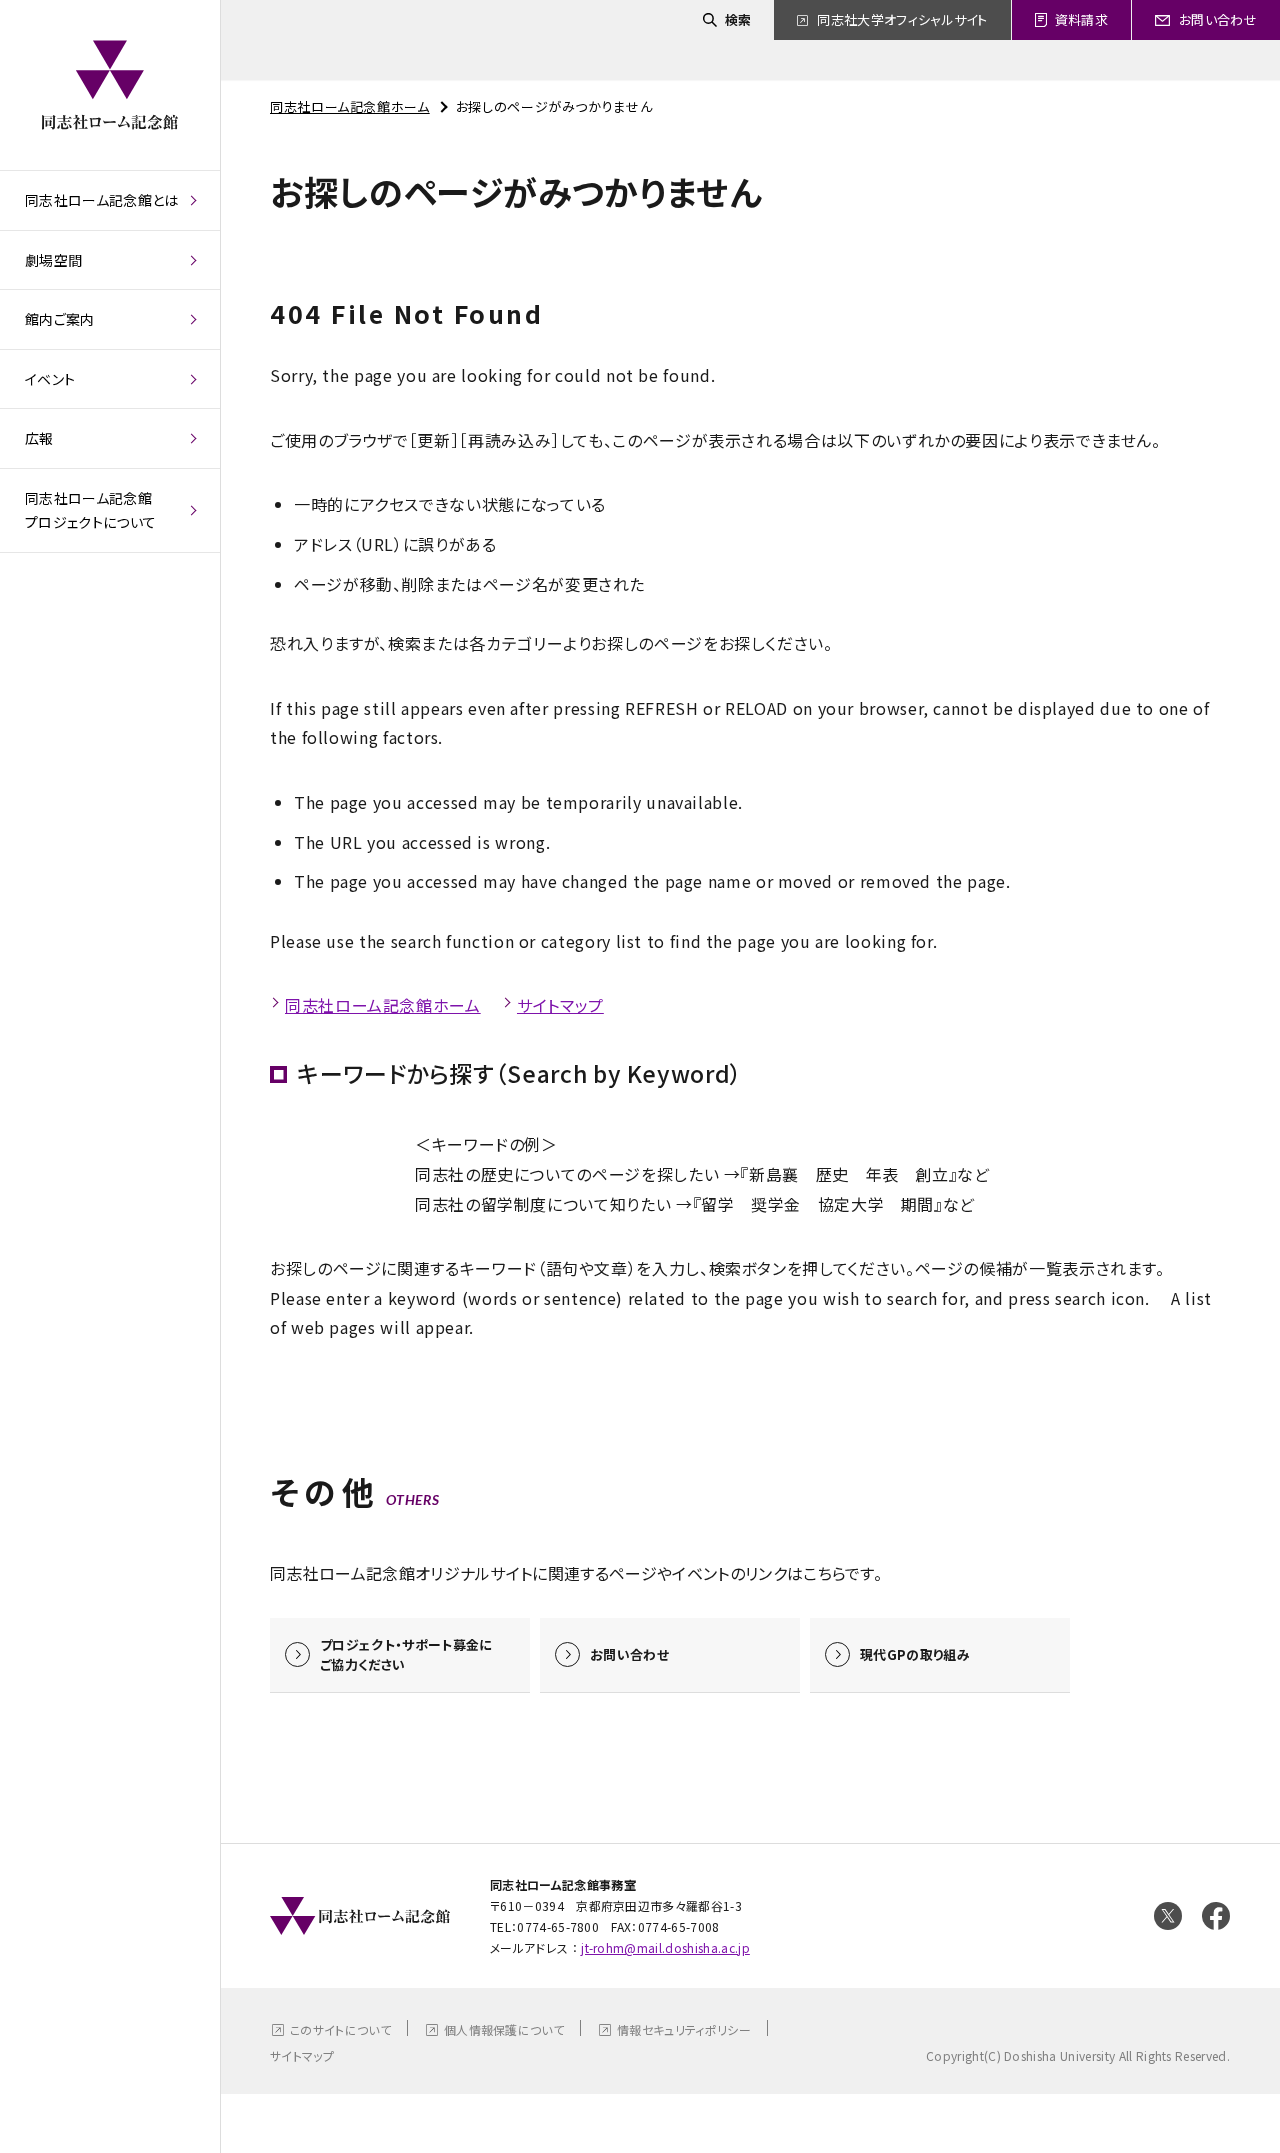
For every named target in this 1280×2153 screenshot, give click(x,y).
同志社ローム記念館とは (102, 200)
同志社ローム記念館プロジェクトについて (90, 510)
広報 (39, 438)
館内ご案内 (60, 319)
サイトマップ (560, 1005)
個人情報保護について (504, 2029)
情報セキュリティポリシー (684, 2029)
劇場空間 (53, 260)
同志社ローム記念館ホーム (350, 106)
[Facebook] (1216, 1916)
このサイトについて (340, 2029)
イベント (50, 379)
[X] (1168, 1916)
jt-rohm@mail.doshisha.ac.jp (665, 1947)
